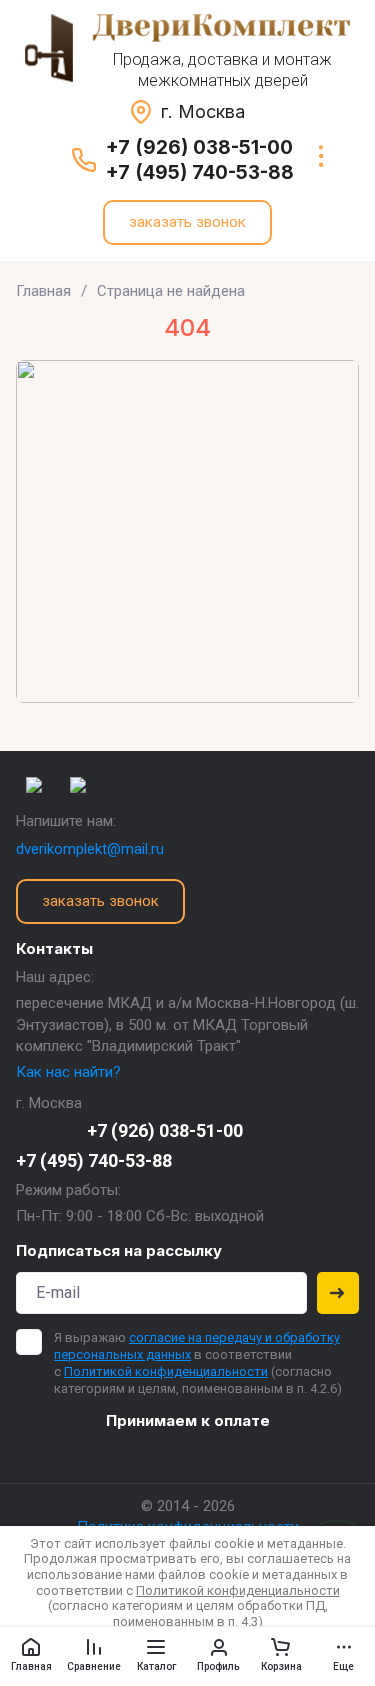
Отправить (338, 1293)
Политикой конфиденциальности (166, 1371)
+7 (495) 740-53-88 (200, 172)
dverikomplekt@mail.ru (90, 849)
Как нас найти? (68, 1072)
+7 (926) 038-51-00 (199, 147)
